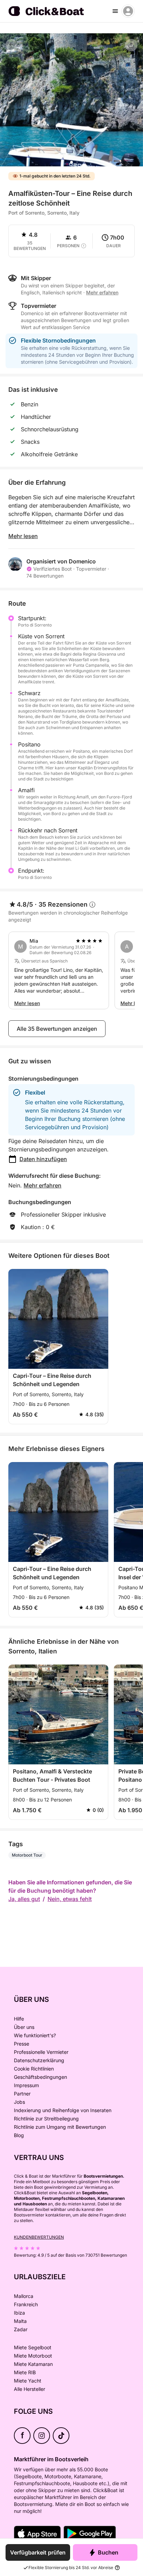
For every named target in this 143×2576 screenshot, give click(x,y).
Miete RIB (25, 2372)
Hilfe (19, 2019)
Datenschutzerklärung (39, 2060)
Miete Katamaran (33, 2364)
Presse (22, 2044)
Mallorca (24, 2296)
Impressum (26, 2085)
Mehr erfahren (43, 1185)
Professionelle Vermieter (41, 2052)
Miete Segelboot (33, 2347)
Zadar (21, 2329)
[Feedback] (11, 44)
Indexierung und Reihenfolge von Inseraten (63, 2110)
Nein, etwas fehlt (70, 1899)
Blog (19, 2135)
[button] (71, 162)
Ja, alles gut (24, 1899)
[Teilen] (131, 45)
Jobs (19, 2102)
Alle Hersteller (30, 2389)
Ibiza (19, 2313)
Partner (22, 2094)
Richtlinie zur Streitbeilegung (46, 2119)
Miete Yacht (28, 2381)
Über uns (24, 2027)
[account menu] (128, 11)
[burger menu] (115, 11)
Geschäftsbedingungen (40, 2077)
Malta (20, 2321)
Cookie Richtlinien (34, 2069)
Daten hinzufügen (43, 1159)
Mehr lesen (23, 536)
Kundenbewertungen (39, 2237)
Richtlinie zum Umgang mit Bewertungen (60, 2127)
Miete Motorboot (33, 2356)
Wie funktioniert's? (35, 2035)
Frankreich (26, 2304)
